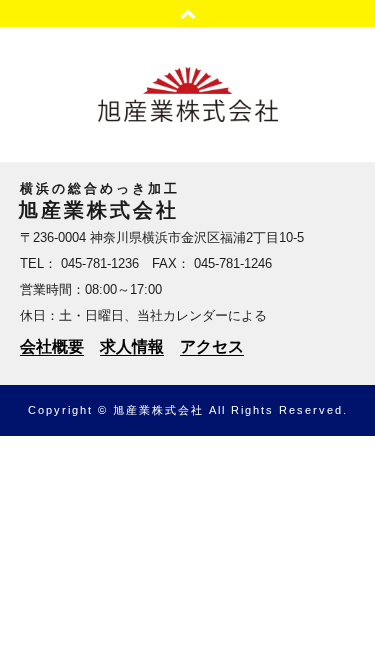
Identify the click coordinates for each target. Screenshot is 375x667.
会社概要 (52, 346)
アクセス (212, 346)
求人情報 (132, 346)
